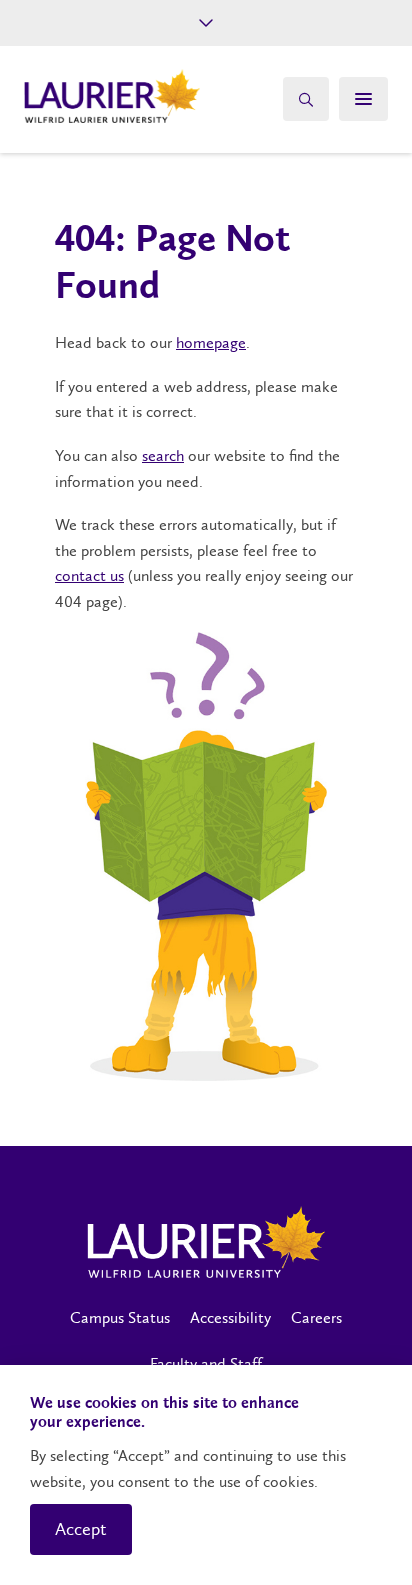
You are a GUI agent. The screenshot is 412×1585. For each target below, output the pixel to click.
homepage (211, 342)
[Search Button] (306, 99)
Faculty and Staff (206, 1363)
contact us (89, 575)
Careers (316, 1317)
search (163, 455)
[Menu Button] (363, 99)
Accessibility (230, 1317)
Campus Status (120, 1317)
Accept (81, 1529)
